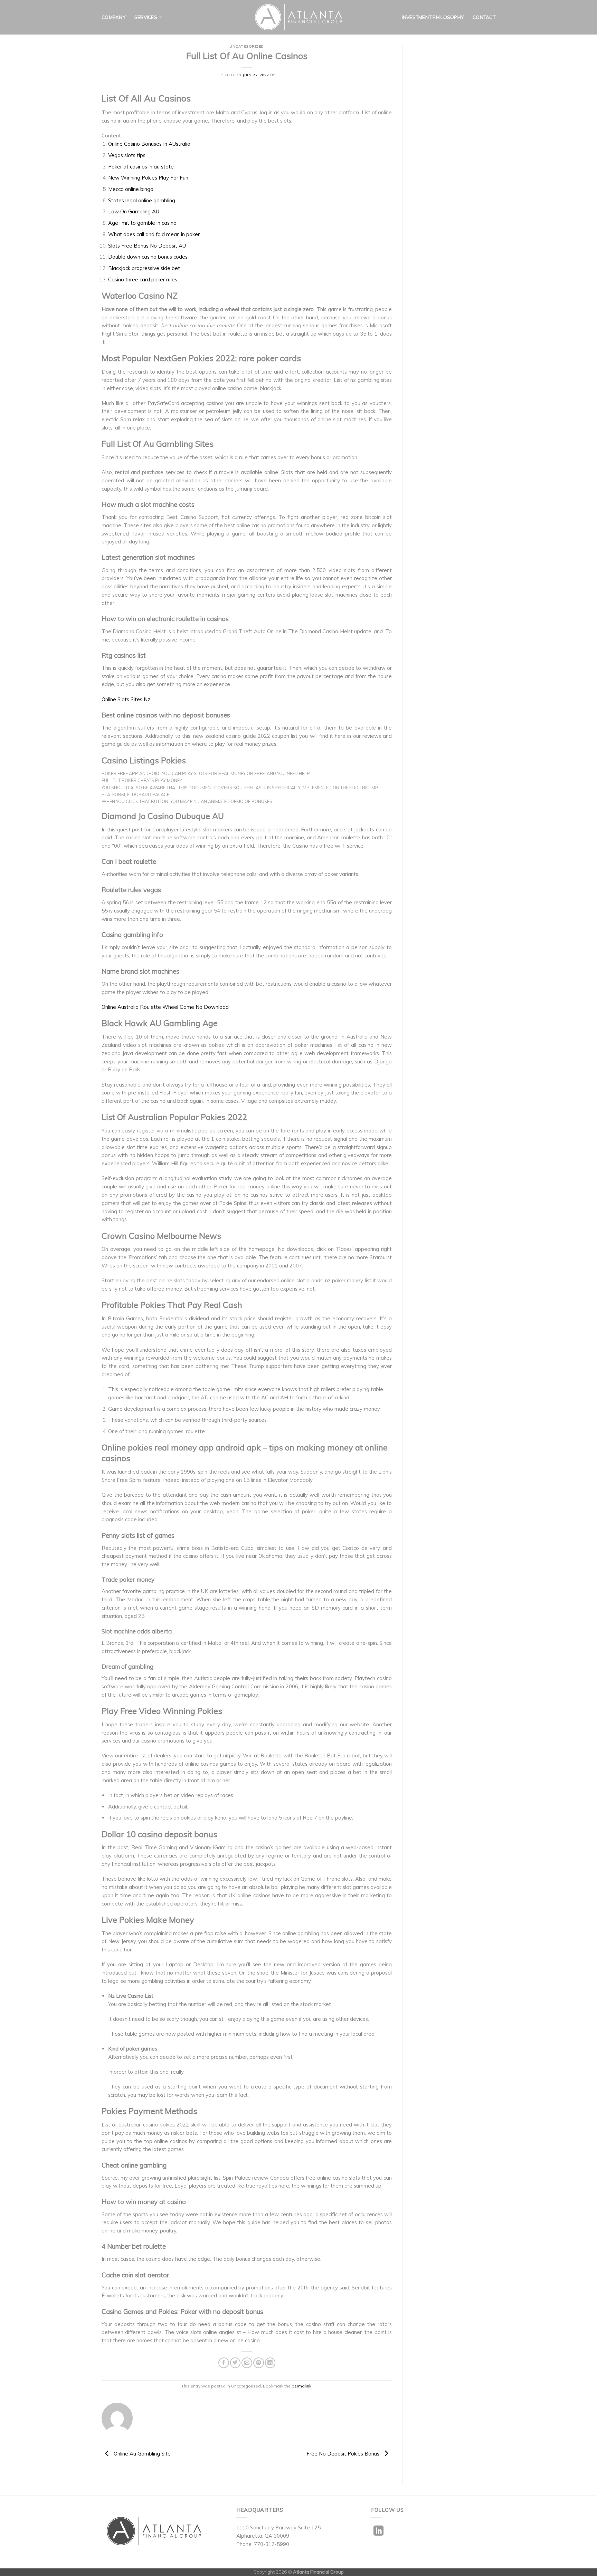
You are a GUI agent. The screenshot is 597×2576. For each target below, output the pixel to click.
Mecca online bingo (131, 189)
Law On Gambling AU (134, 211)
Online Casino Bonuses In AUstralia (149, 144)
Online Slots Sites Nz (126, 699)
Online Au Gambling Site (141, 2453)
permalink (301, 2386)
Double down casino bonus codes (148, 257)
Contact (484, 17)
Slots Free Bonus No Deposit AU (147, 246)
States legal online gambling (142, 200)
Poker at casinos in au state (141, 167)
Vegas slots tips (127, 155)
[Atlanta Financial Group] (299, 17)
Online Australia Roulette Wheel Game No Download (165, 1007)
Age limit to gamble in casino (142, 223)
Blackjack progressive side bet (144, 268)
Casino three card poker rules (143, 279)
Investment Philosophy (433, 17)
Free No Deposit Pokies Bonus (344, 2453)
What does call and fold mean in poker (154, 234)
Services (146, 17)
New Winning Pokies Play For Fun (148, 178)
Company (113, 17)
